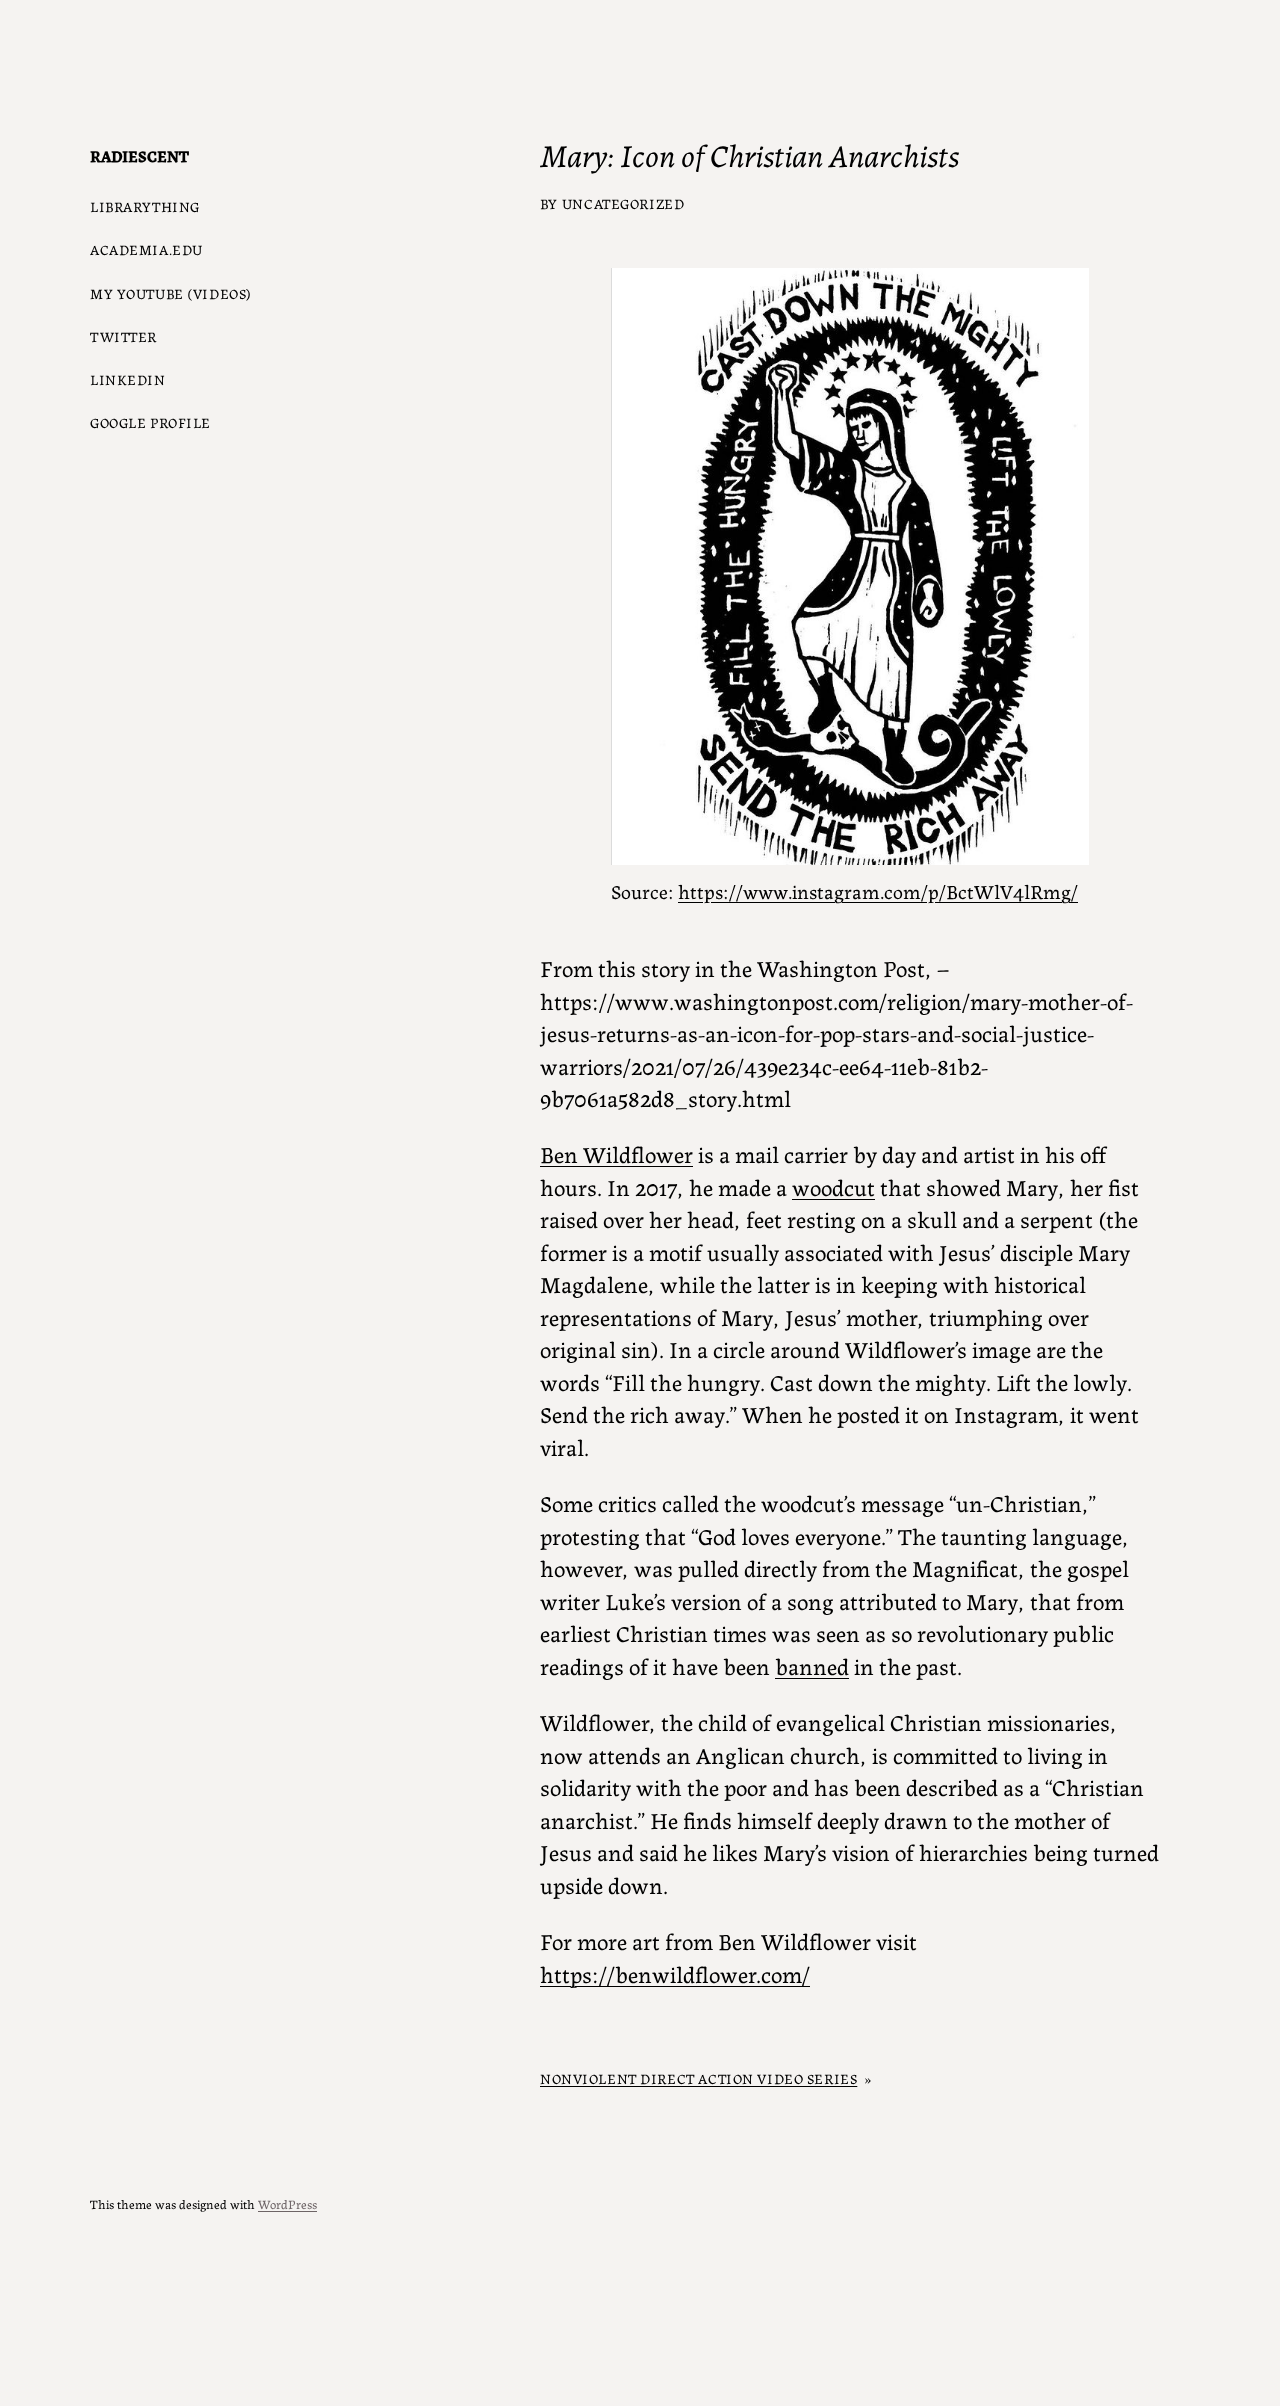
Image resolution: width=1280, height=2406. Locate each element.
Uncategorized (623, 203)
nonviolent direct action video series (698, 2078)
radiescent (139, 155)
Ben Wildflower (616, 1153)
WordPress (287, 2203)
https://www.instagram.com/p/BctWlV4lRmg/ (878, 890)
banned (812, 1665)
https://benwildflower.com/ (675, 1973)
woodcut (833, 1186)
